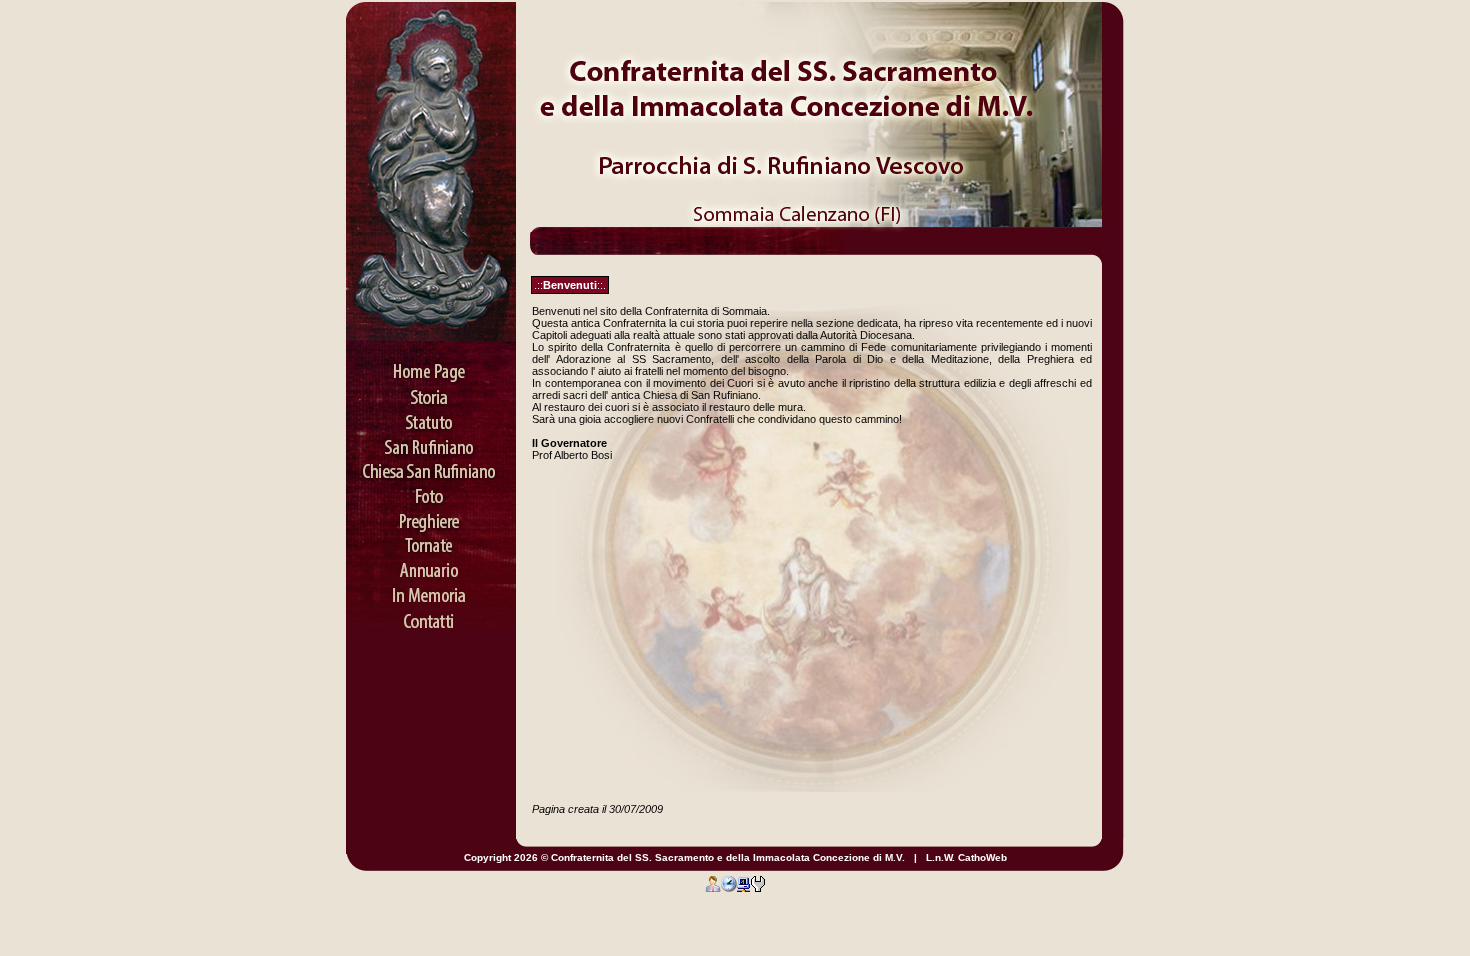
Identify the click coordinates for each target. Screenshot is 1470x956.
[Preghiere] (431, 515)
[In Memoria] (431, 590)
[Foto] (431, 490)
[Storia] (431, 390)
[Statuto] (431, 415)
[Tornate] (431, 540)
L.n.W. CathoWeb (966, 857)
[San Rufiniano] (431, 440)
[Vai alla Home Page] (431, 365)
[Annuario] (431, 565)
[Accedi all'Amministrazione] (713, 883)
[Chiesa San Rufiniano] (431, 465)
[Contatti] (431, 615)
